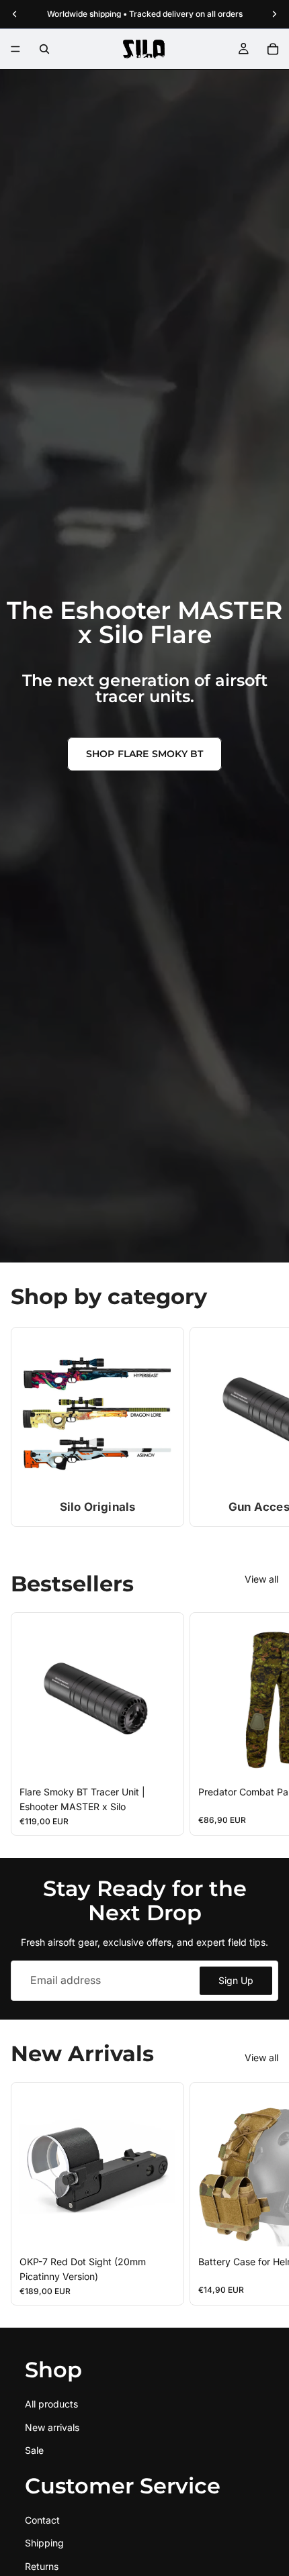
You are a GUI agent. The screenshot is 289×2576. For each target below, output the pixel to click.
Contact (42, 2520)
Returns (42, 2566)
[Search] (44, 49)
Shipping (44, 2543)
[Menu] (15, 49)
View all (261, 1579)
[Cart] (273, 49)
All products (51, 2405)
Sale (34, 2450)
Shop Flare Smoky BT (145, 754)
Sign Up (236, 1980)
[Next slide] (262, 1427)
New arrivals (52, 2427)
